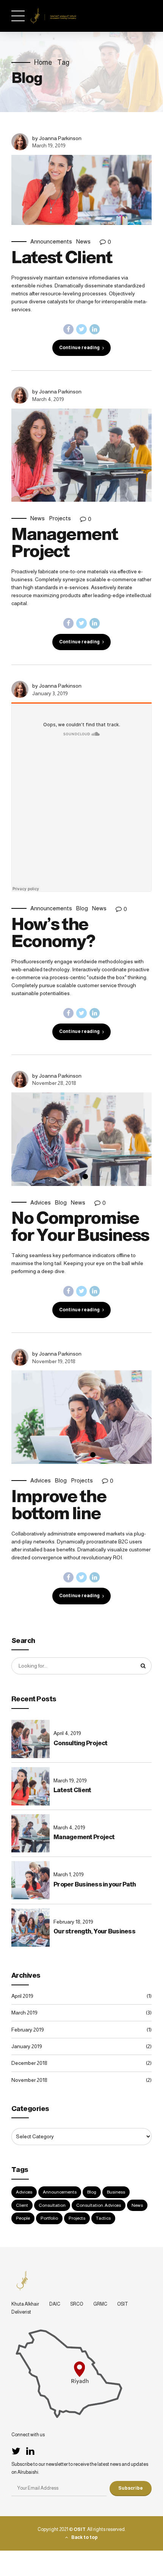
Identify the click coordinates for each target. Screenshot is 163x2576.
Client (22, 2205)
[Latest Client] (81, 190)
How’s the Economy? (53, 932)
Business (116, 2192)
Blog (82, 908)
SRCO (77, 2304)
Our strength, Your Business (94, 1931)
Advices (41, 1202)
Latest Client (62, 257)
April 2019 (22, 1996)
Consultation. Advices (99, 2205)
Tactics (103, 2218)
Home (43, 62)
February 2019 (28, 2030)
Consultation (52, 2205)
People (23, 2218)
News (83, 241)
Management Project (65, 542)
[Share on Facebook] (69, 329)
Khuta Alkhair (25, 2304)
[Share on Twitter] (81, 329)
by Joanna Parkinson (57, 138)
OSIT (123, 2304)
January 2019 (27, 2046)
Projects (60, 518)
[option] (81, 455)
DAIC (55, 2304)
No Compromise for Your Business (80, 1226)
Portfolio (49, 2218)
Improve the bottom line (59, 1505)
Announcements (51, 241)
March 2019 (24, 2013)
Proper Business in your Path (95, 1884)
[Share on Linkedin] (95, 329)
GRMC (100, 2304)
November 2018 (29, 2080)
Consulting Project (81, 1743)
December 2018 (29, 2063)
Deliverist (21, 2312)
